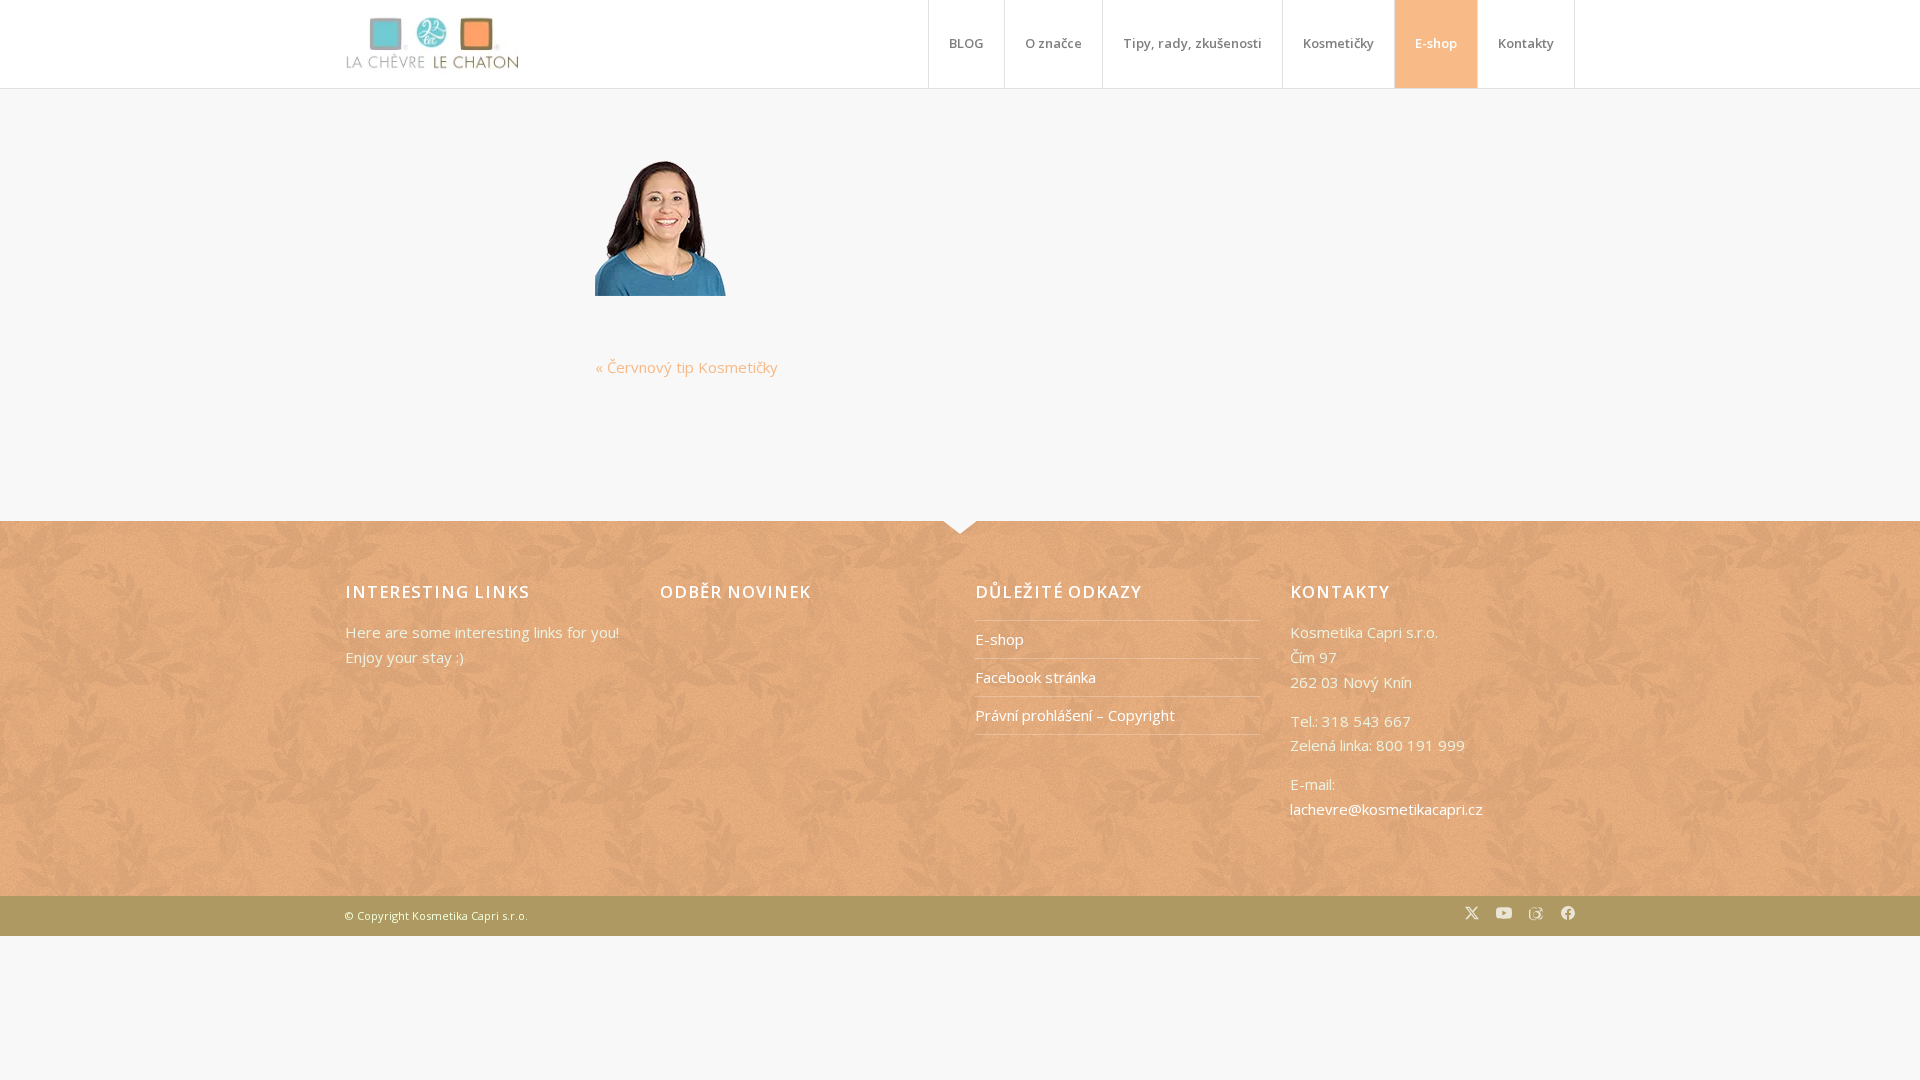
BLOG (966, 43)
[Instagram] (1536, 916)
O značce (1053, 43)
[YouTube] (1504, 915)
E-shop (1436, 43)
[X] (1472, 915)
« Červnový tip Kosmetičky (686, 367)
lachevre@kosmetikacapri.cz (1386, 809)
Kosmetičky (1338, 43)
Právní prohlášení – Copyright (1075, 715)
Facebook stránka (1035, 677)
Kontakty (1526, 43)
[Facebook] (1568, 915)
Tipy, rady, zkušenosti (1192, 43)
